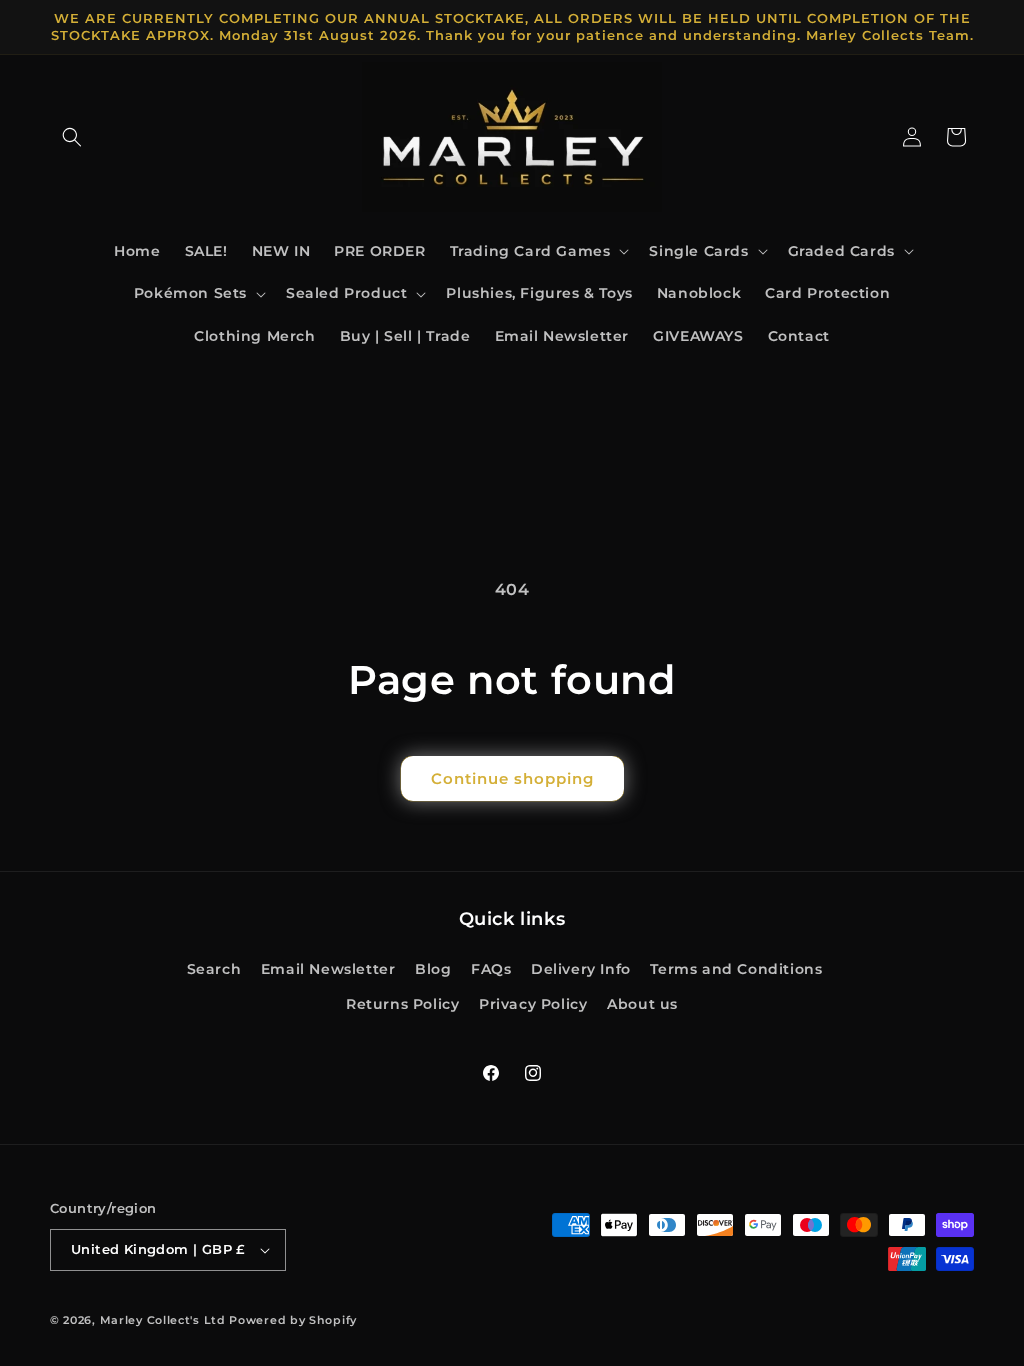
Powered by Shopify (293, 1320)
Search (214, 969)
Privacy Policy (533, 1004)
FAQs (491, 969)
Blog (433, 969)
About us (642, 1004)
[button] (72, 137)
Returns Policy (402, 1004)
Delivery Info (581, 969)
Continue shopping (512, 778)
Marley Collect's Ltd (163, 1320)
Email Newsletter (328, 969)
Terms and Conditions (736, 969)
